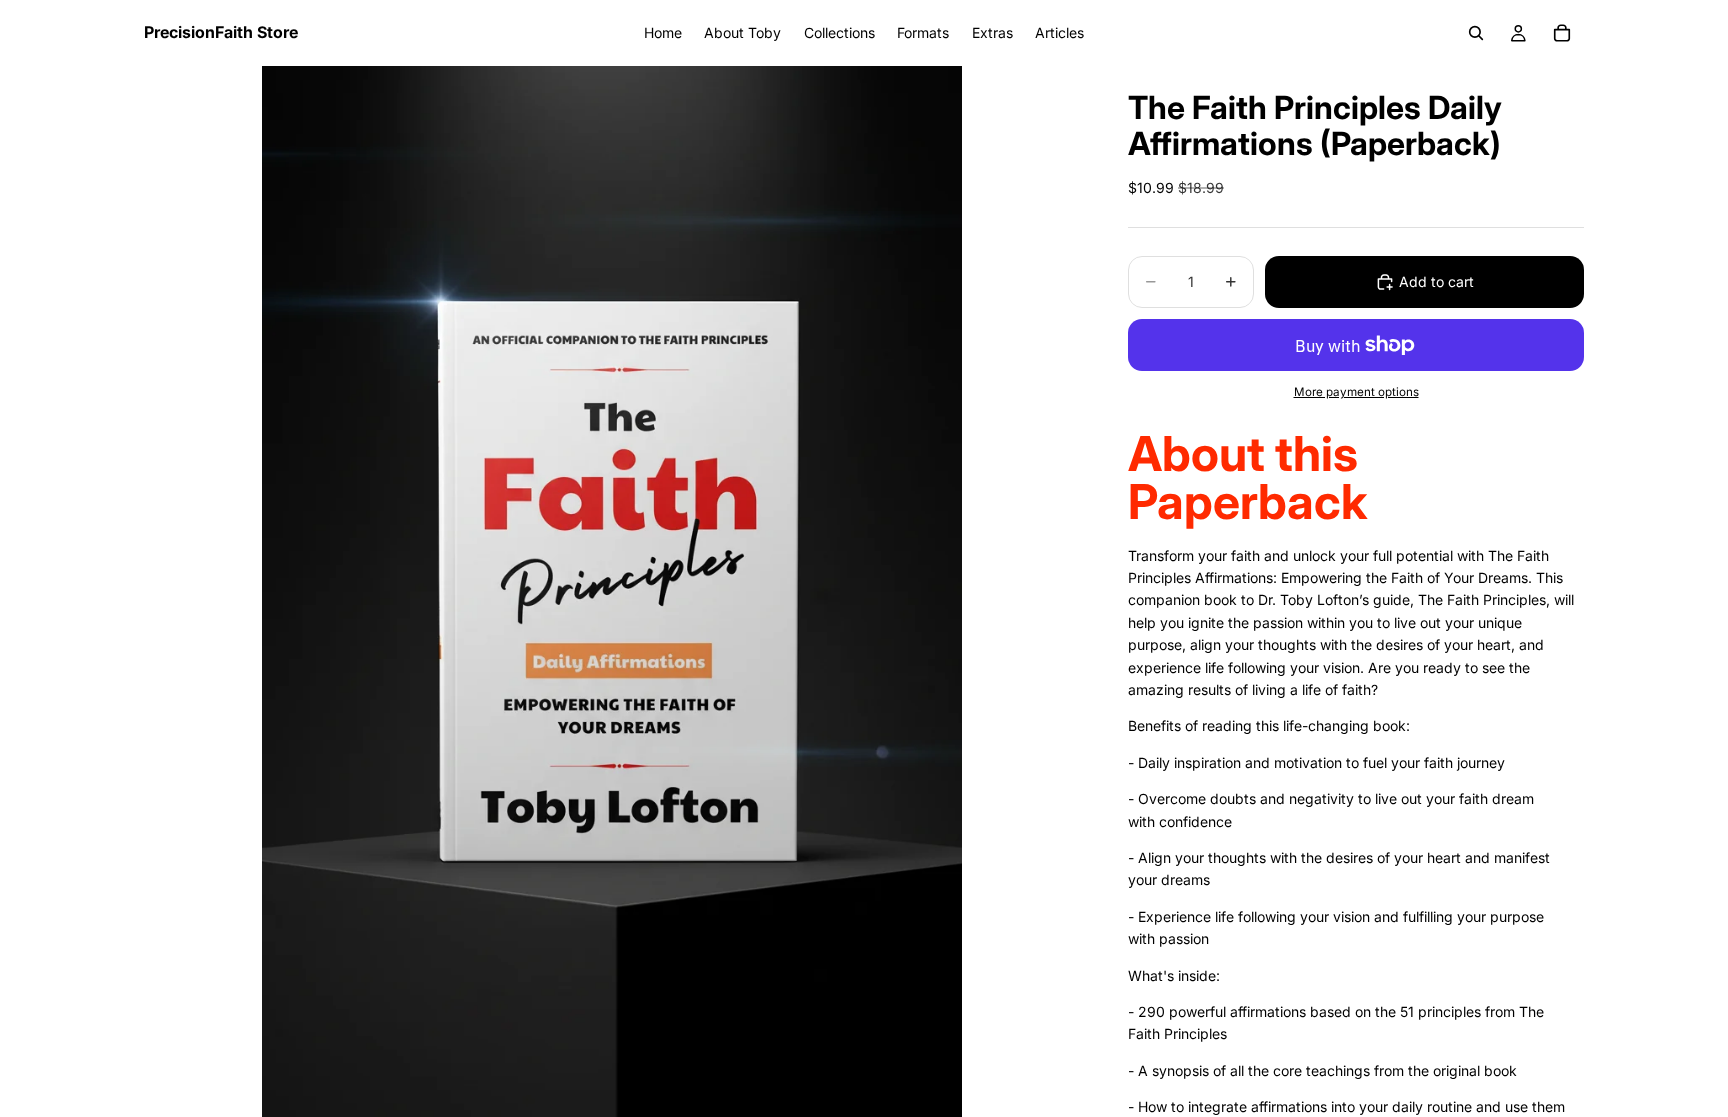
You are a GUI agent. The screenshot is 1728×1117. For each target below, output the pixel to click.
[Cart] (1562, 33)
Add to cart (1436, 281)
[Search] (1476, 33)
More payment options (1356, 392)
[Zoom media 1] (612, 591)
